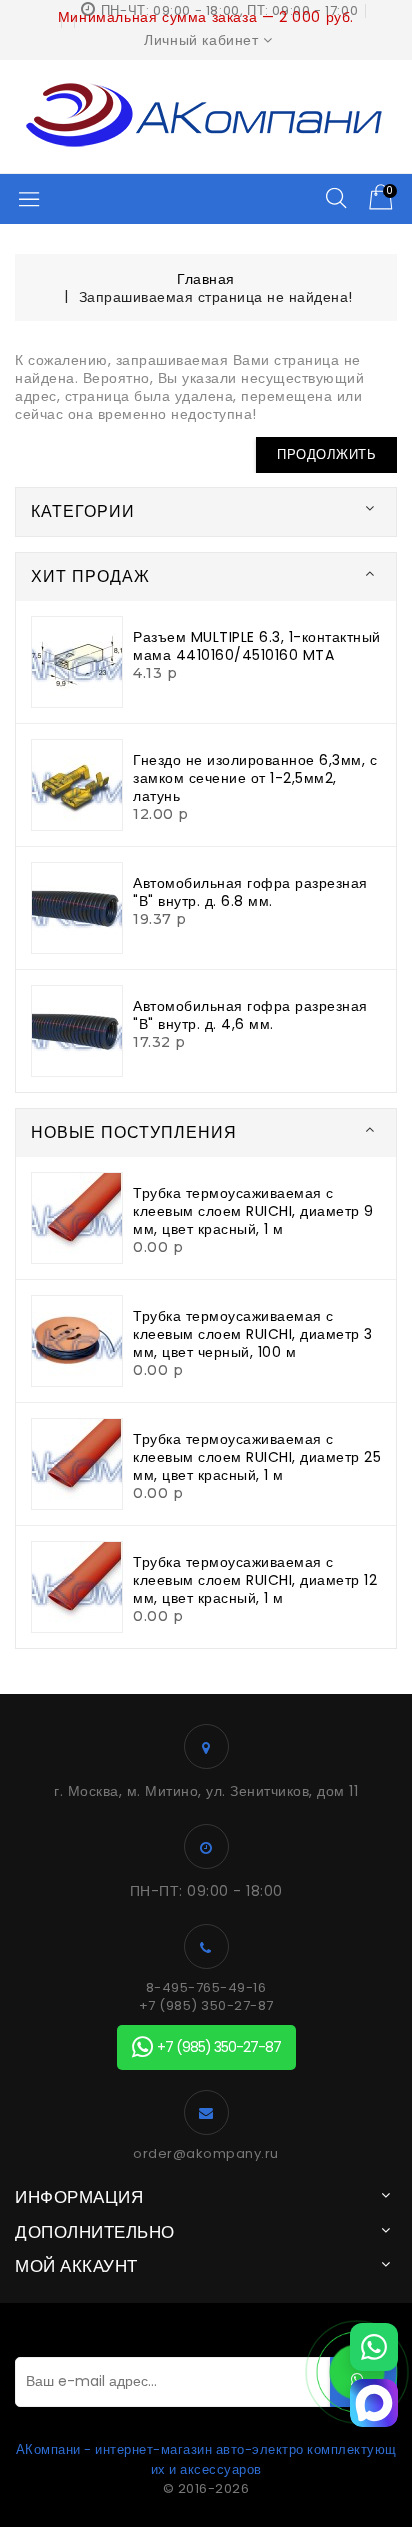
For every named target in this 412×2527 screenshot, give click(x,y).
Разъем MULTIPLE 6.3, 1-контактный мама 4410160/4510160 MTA (257, 646)
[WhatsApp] (374, 2347)
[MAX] (374, 2403)
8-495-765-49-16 (206, 1988)
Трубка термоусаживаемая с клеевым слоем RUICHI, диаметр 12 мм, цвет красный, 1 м (255, 1580)
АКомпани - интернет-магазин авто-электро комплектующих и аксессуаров (206, 2459)
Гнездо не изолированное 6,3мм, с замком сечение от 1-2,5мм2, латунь (255, 778)
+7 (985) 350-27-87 (206, 2006)
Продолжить (326, 454)
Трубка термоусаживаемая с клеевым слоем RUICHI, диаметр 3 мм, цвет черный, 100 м (253, 1334)
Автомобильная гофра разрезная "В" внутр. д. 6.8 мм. (250, 892)
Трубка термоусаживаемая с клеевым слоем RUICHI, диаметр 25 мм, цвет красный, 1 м (257, 1457)
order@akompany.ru (206, 2154)
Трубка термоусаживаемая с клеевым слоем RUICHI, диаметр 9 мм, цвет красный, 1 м (253, 1211)
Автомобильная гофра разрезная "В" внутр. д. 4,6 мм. (250, 1015)
